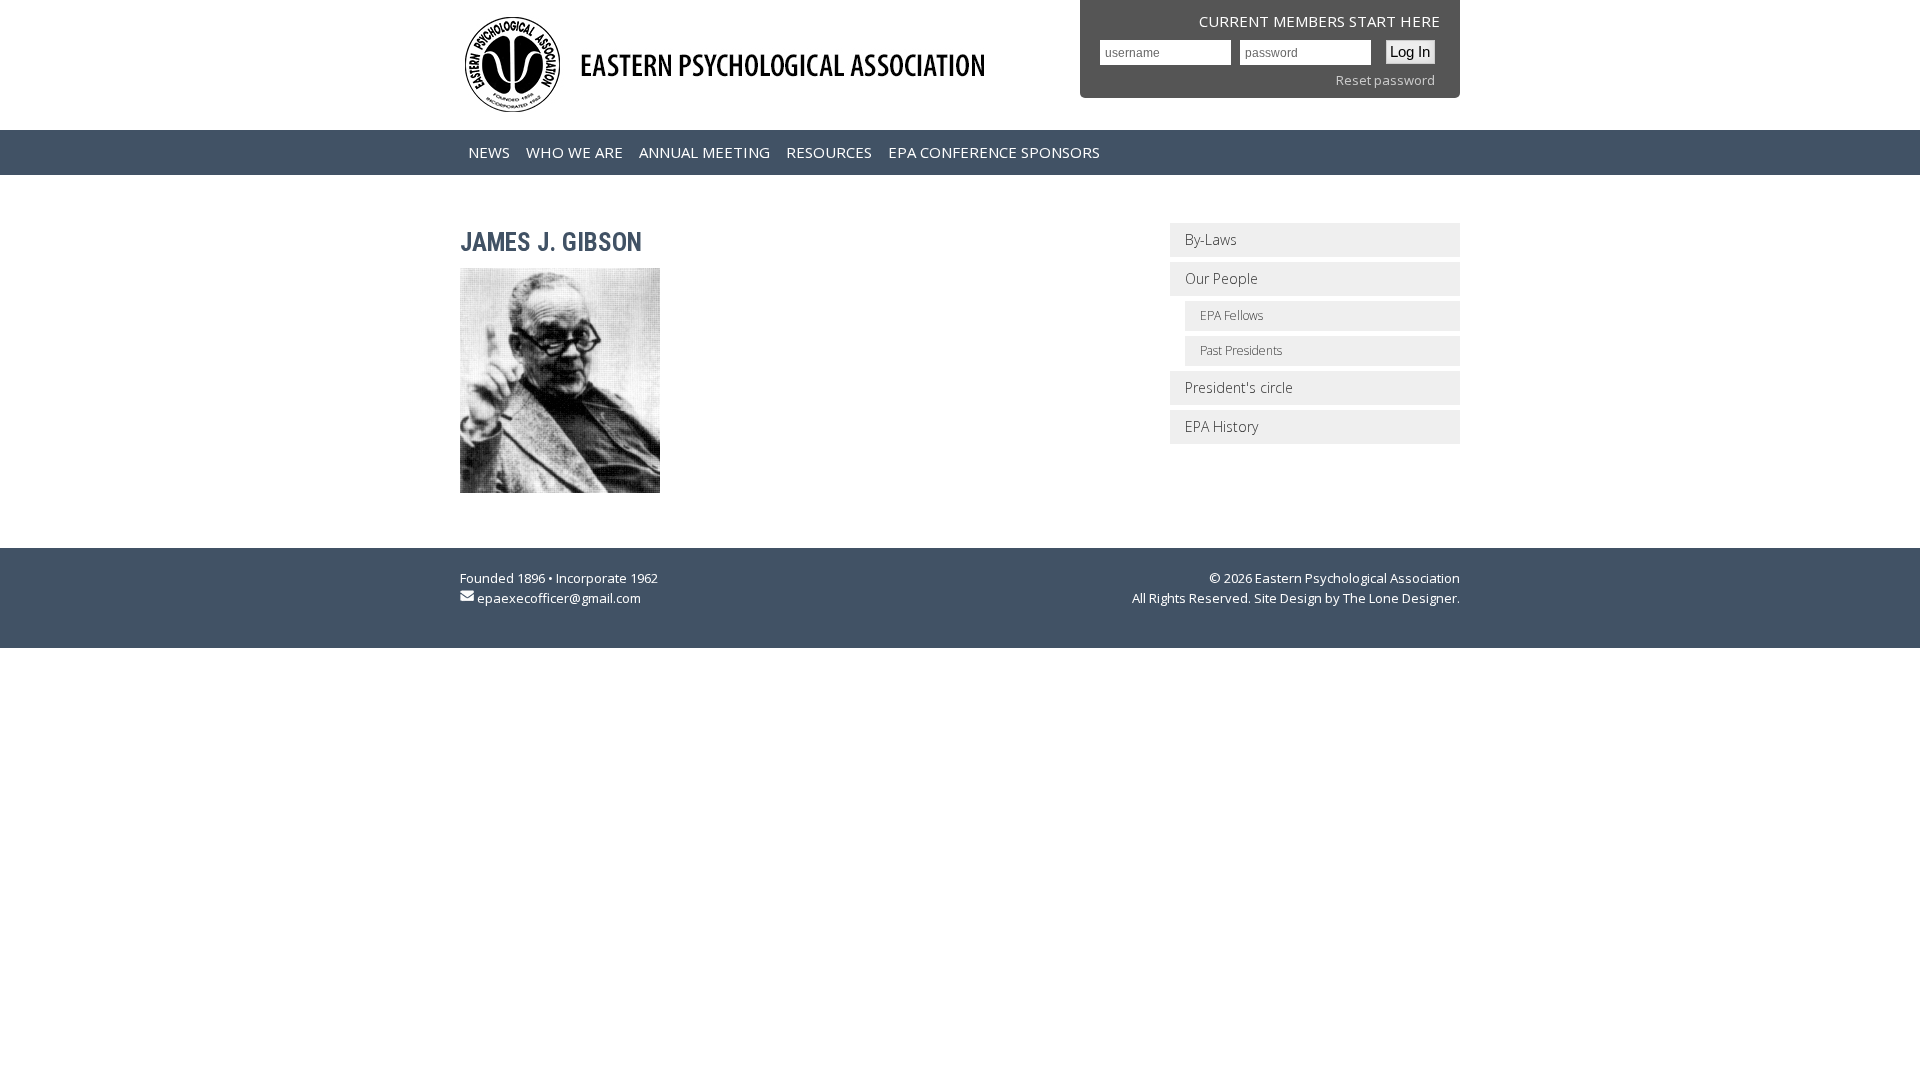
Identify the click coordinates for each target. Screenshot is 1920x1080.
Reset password (1385, 80)
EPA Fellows (1231, 315)
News (489, 152)
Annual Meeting (704, 152)
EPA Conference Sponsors (994, 152)
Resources (829, 152)
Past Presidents (1241, 350)
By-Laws (1211, 239)
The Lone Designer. (1401, 598)
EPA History (1221, 426)
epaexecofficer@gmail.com (559, 598)
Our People (1221, 278)
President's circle (1239, 387)
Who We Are (574, 152)
